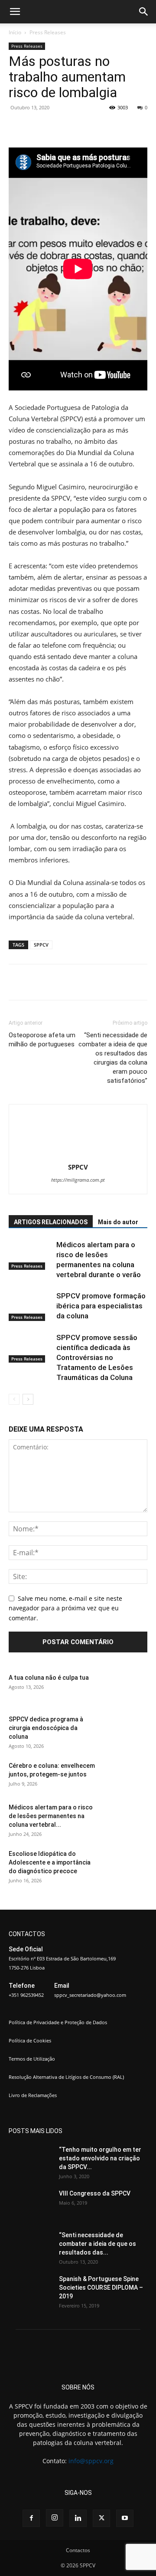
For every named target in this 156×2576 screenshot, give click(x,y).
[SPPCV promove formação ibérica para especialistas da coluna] (30, 1306)
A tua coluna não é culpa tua (49, 1678)
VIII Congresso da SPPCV (95, 2193)
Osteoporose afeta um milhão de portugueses (42, 1040)
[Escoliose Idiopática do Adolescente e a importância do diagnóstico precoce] (126, 1865)
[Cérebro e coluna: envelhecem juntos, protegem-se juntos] (126, 1776)
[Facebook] (45, 127)
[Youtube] (125, 2518)
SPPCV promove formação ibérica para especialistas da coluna (101, 1306)
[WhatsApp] (104, 127)
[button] (15, 12)
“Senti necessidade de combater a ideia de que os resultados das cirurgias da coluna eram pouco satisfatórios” (113, 1058)
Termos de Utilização (32, 2059)
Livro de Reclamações (33, 2095)
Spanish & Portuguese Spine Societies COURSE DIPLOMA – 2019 (101, 2288)
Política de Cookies (30, 2040)
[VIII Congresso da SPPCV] (30, 2204)
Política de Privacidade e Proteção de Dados (58, 2022)
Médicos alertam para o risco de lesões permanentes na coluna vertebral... (51, 1816)
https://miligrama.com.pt (78, 1180)
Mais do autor (118, 1222)
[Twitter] (65, 127)
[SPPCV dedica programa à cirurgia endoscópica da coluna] (126, 1730)
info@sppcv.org (91, 2461)
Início (15, 32)
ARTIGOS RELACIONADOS (51, 1222)
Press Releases (48, 32)
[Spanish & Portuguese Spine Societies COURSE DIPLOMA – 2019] (30, 2290)
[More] (125, 127)
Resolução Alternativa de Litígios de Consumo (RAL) (66, 2077)
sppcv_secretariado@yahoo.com (90, 1995)
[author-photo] (78, 1155)
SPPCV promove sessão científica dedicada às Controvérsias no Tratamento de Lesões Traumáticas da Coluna (97, 1357)
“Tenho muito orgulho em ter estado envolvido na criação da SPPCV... (100, 2158)
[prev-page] (14, 1399)
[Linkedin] (78, 2518)
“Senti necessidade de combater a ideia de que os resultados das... (97, 2244)
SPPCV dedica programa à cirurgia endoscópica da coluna (46, 1728)
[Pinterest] (84, 127)
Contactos (78, 2550)
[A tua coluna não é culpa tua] (126, 1688)
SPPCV (41, 945)
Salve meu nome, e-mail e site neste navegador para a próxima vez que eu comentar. (65, 1608)
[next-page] (28, 1399)
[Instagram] (55, 2518)
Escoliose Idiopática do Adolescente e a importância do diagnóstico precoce (50, 1862)
